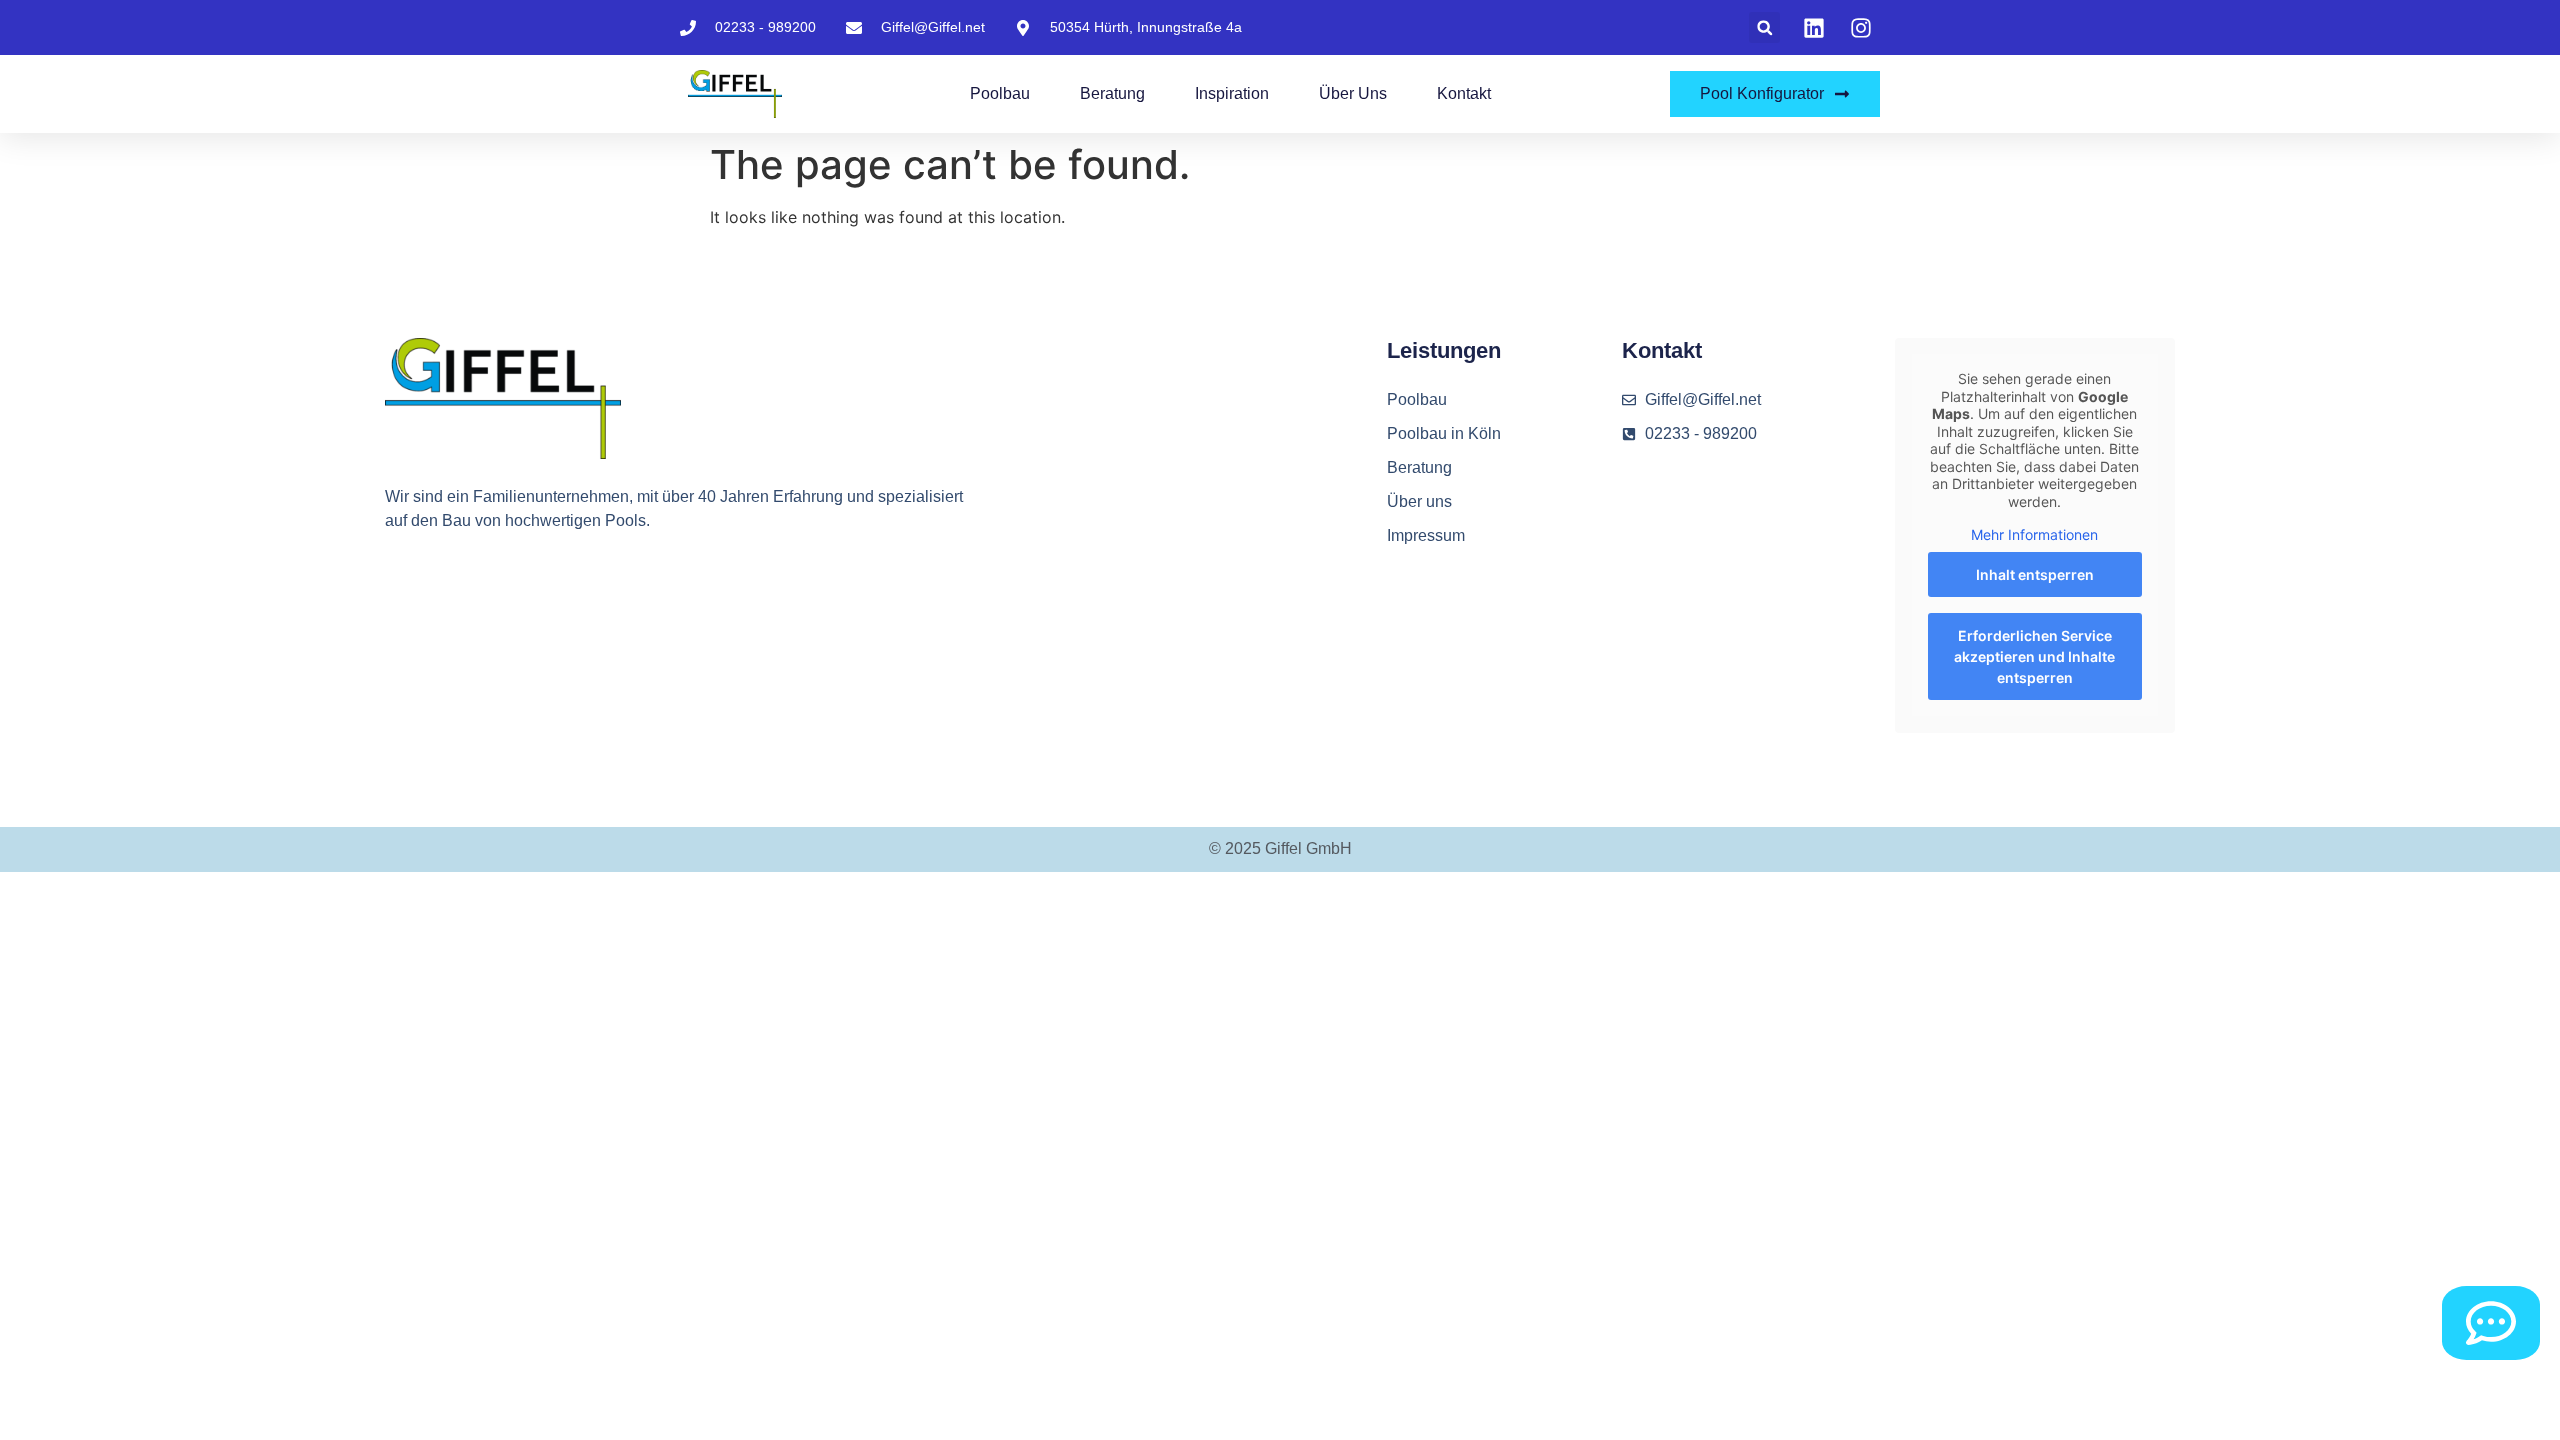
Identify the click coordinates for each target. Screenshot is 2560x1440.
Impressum (1426, 535)
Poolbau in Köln (1444, 433)
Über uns (1353, 93)
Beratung (1112, 93)
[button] (1764, 27)
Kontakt (1464, 93)
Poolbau (1000, 93)
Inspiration (1232, 93)
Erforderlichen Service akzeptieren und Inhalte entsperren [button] (2034, 656)
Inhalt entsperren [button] (2035, 574)
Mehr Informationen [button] (2034, 534)
